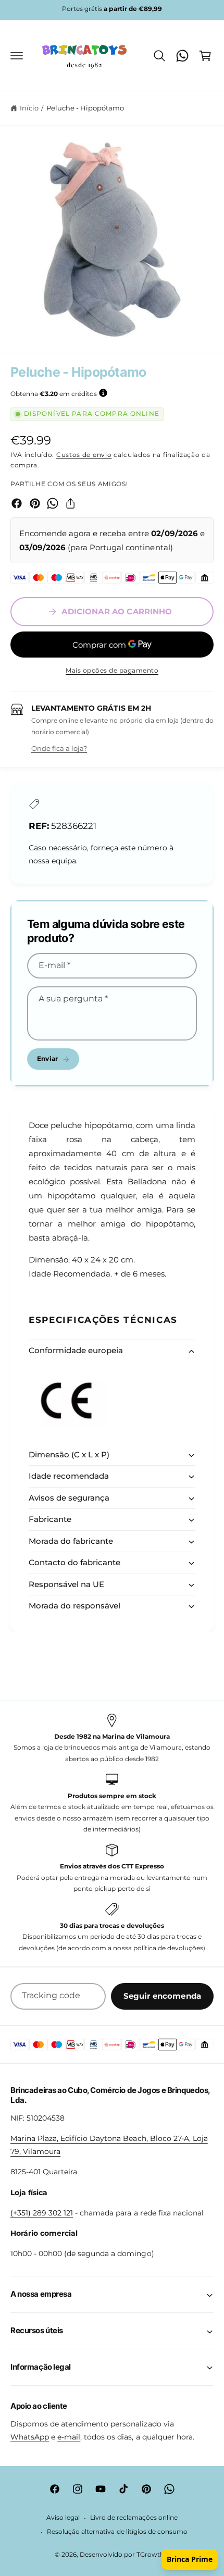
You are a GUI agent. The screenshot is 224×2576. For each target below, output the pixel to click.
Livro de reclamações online (134, 2518)
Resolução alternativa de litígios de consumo (117, 2532)
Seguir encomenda (162, 1996)
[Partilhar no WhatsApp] (53, 503)
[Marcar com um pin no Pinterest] (35, 503)
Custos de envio (84, 455)
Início (29, 108)
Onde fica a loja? (59, 748)
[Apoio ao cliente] (182, 56)
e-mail (69, 2437)
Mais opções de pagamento (112, 670)
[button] (17, 56)
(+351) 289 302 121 (42, 2213)
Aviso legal (63, 2518)
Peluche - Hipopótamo (85, 108)
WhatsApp (30, 2437)
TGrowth (150, 2555)
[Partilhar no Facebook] (17, 503)
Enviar (47, 1058)
